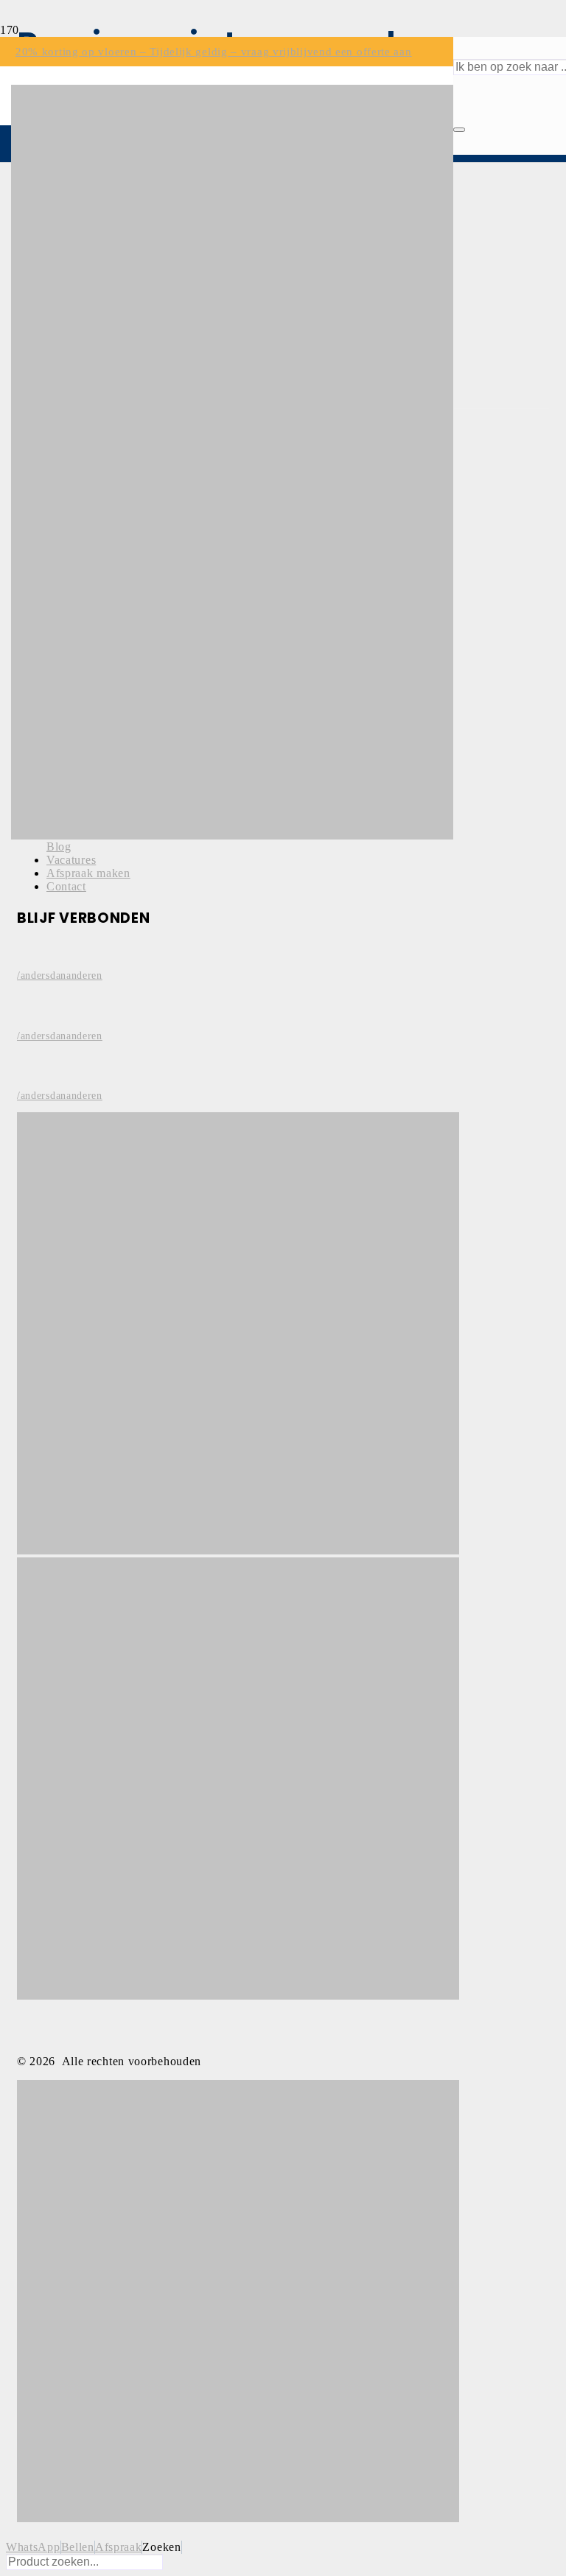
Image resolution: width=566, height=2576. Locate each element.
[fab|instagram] (84, 1009)
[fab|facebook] (84, 949)
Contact (66, 886)
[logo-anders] (232, 835)
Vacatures (71, 860)
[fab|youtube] (84, 1069)
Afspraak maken (88, 873)
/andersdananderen (60, 975)
